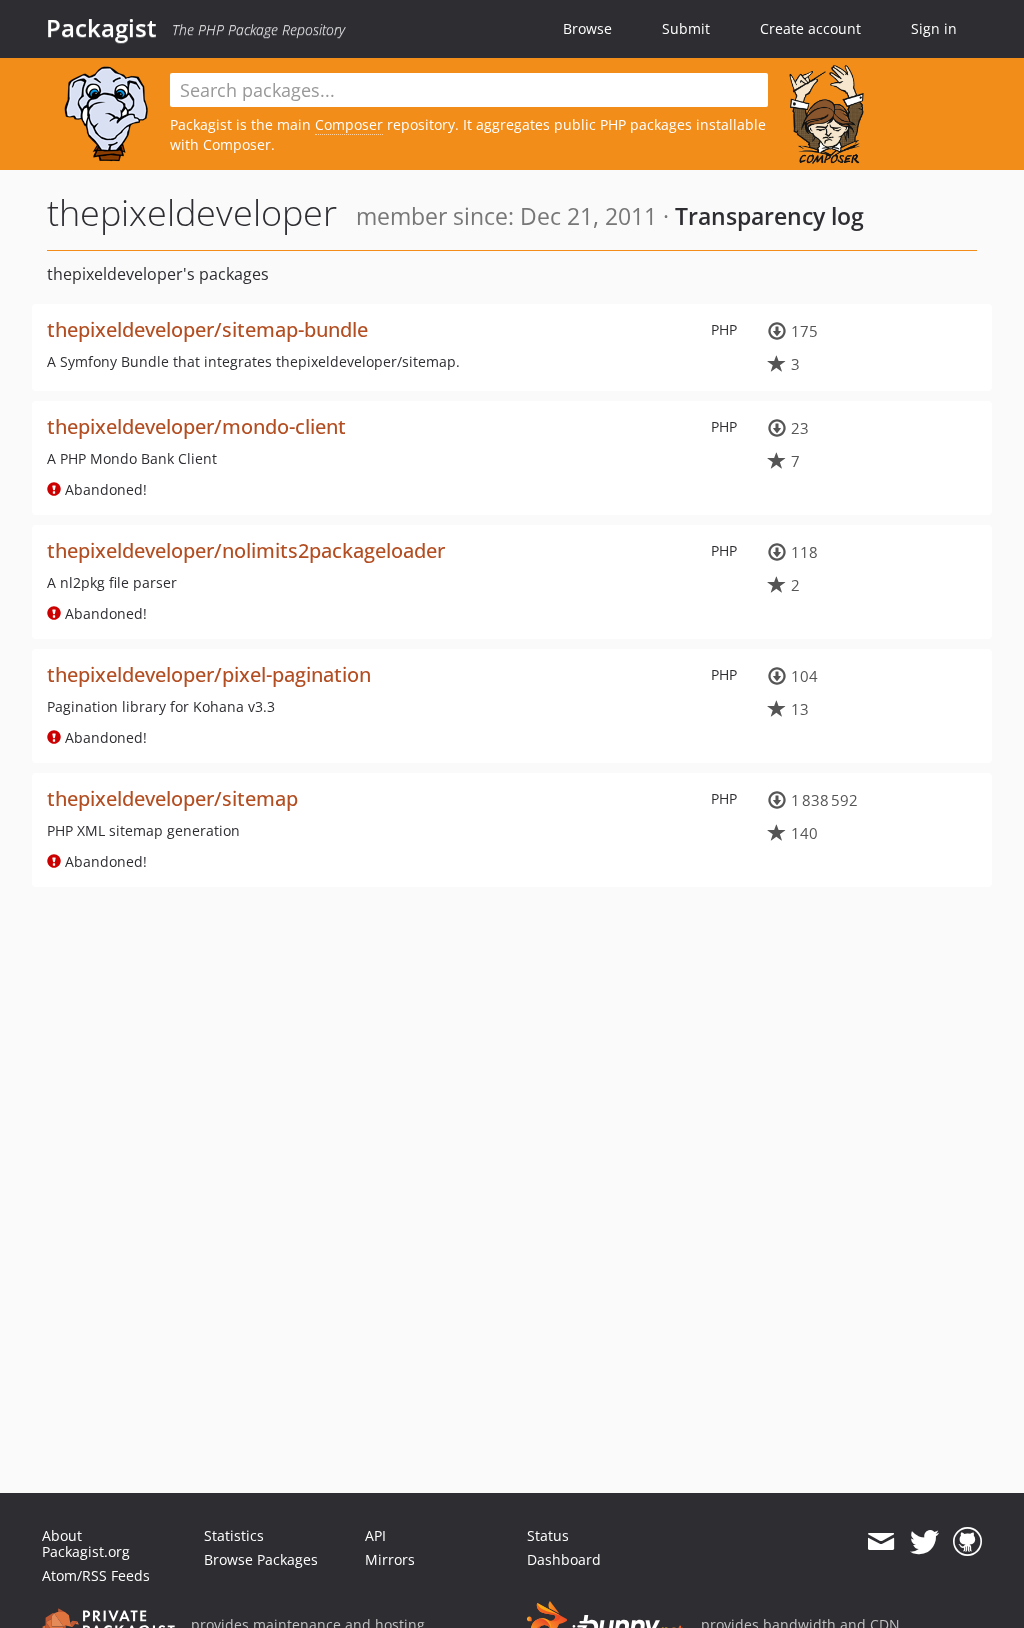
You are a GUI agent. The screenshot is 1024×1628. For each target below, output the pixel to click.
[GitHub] (967, 1542)
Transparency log (769, 216)
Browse (587, 28)
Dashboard (564, 1559)
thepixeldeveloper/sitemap (172, 798)
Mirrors (390, 1559)
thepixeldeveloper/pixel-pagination (209, 674)
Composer (349, 124)
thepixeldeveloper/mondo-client (196, 426)
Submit (686, 28)
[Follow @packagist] (924, 1542)
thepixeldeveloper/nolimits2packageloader (246, 550)
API (375, 1535)
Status (548, 1535)
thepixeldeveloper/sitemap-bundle (207, 329)
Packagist (101, 28)
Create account (810, 28)
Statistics (234, 1535)
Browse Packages (261, 1559)
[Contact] (880, 1542)
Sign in (934, 28)
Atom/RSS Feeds (96, 1575)
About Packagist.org (86, 1543)
